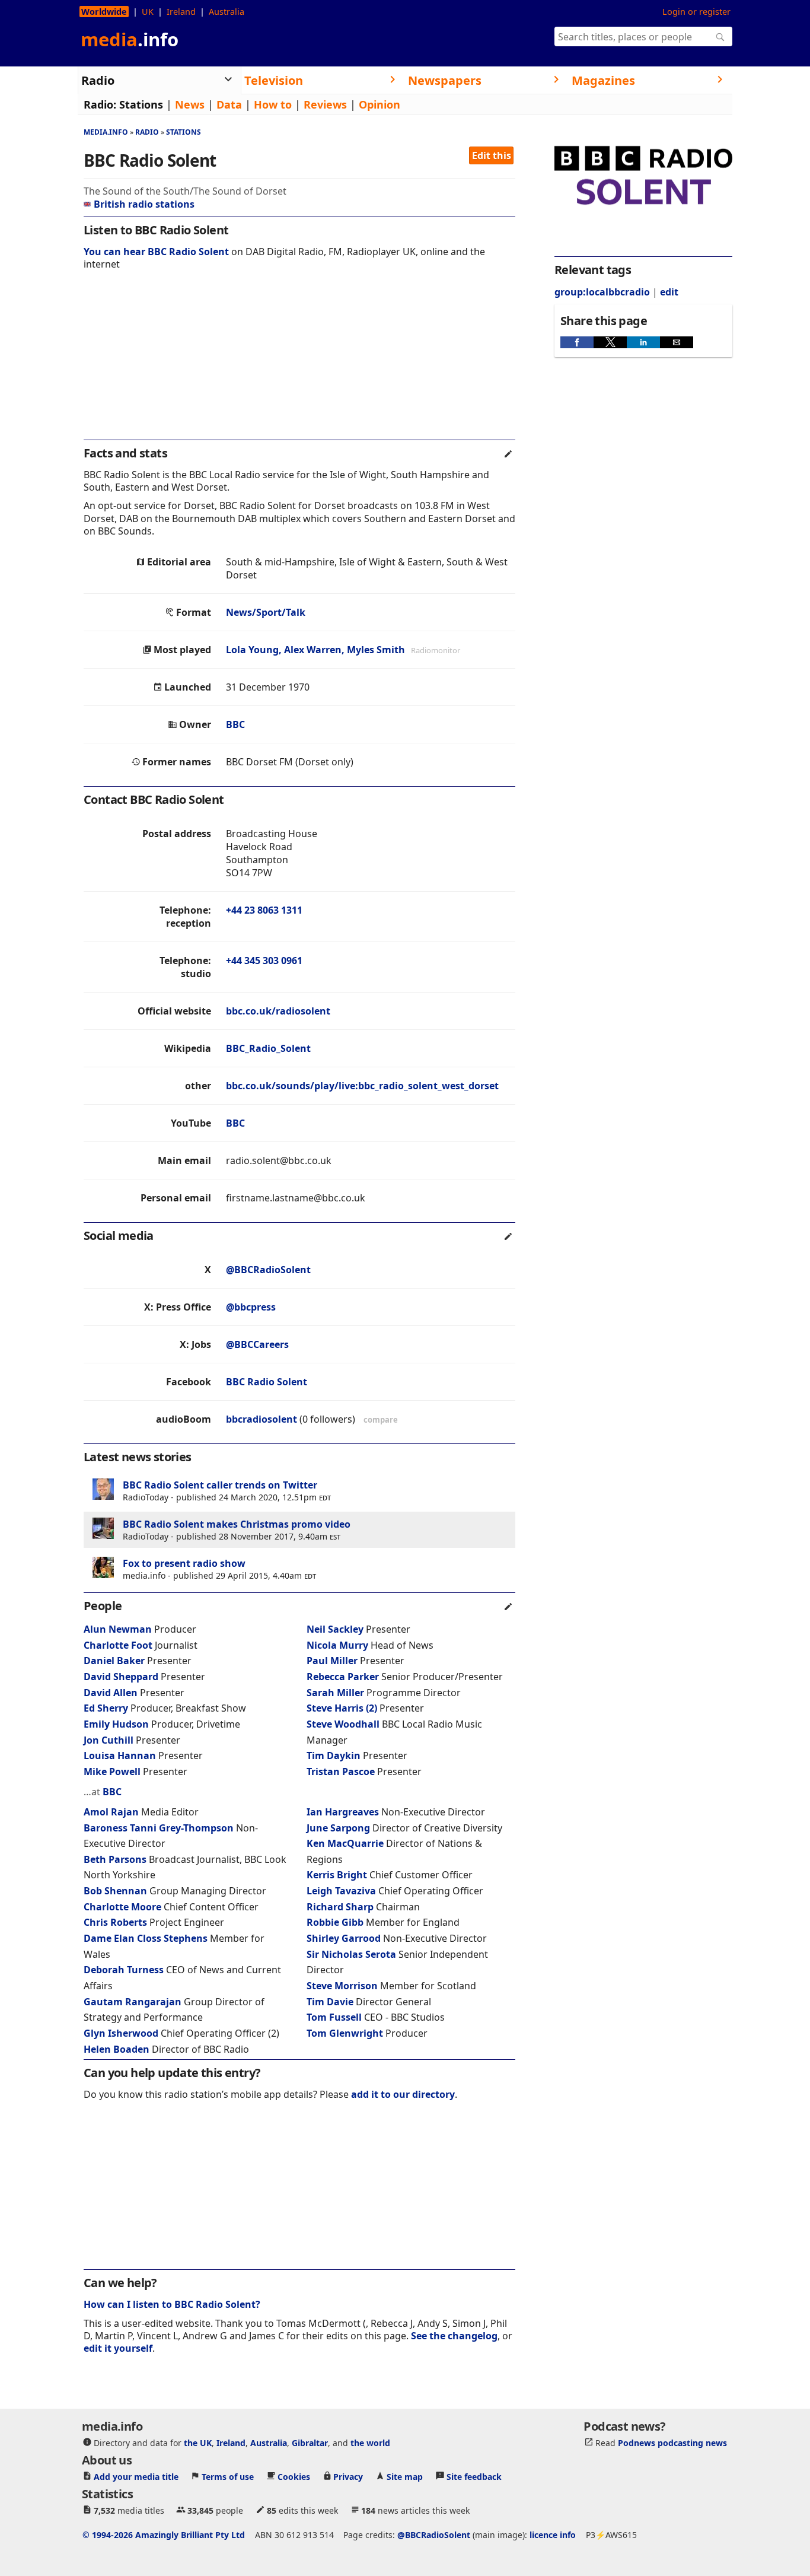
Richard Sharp (340, 1907)
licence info (553, 2535)
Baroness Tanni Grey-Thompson (160, 1828)
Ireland (181, 12)
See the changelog (454, 2336)
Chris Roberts (115, 1922)
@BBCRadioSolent (268, 1270)
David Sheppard (121, 1677)
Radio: (100, 104)
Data (229, 104)
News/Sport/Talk (266, 612)
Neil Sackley (335, 1629)
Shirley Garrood (344, 1938)
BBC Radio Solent (267, 1382)
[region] (299, 363)
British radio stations (144, 204)
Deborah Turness (124, 1970)
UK (148, 12)
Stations (141, 104)
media (130, 39)
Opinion (380, 104)
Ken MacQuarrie (345, 1843)
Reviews (325, 104)
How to (273, 104)
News (190, 104)
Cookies (294, 2477)
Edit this (492, 155)
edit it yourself (118, 2348)
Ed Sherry (106, 1708)
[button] (577, 342)
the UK (198, 2443)
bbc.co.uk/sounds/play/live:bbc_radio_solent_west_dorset (362, 1086)
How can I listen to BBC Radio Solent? (172, 2304)
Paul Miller (332, 1661)
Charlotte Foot (118, 1645)
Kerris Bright (337, 1875)
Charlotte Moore (122, 1907)
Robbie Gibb (335, 1922)
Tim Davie (330, 2002)
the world (370, 2443)
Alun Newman (118, 1629)
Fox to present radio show (184, 1563)
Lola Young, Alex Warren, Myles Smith (315, 650)
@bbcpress (251, 1307)
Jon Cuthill (109, 1740)
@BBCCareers (257, 1344)
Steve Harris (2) (342, 1708)
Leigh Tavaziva (341, 1891)
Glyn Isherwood (121, 2033)
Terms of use (228, 2477)
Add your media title (136, 2477)
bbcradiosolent (262, 1419)
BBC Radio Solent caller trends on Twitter (220, 1485)
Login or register (696, 12)
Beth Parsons (115, 1859)
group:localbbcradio (602, 292)
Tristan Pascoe (341, 1772)
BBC (235, 724)
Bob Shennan (115, 1891)
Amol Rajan (111, 1812)
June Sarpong (338, 1828)
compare (381, 1420)
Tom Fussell (334, 2017)
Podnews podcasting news (672, 2443)
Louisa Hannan (120, 1756)
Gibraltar (310, 2443)
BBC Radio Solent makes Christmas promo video (237, 1524)
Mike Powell (112, 1772)
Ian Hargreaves (343, 1812)
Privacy (348, 2477)
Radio (147, 132)
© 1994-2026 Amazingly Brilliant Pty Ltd (164, 2535)
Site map (405, 2477)
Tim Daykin (334, 1756)
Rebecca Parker (343, 1677)
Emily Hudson (116, 1724)
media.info (106, 132)
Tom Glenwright (345, 2033)
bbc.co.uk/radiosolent (278, 1011)
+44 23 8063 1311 (264, 910)
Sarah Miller (335, 1693)
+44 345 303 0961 (264, 961)
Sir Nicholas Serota (351, 1954)
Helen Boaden (117, 2049)
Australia (227, 12)
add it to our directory (403, 2094)
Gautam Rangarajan (133, 2002)
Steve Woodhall (343, 1724)
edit (669, 292)
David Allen (111, 1693)
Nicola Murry (337, 1645)
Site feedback (474, 2477)
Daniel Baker (114, 1661)
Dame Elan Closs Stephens (147, 1938)
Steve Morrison (342, 1986)
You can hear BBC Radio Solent (156, 252)
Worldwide (104, 12)
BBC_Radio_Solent (268, 1048)
